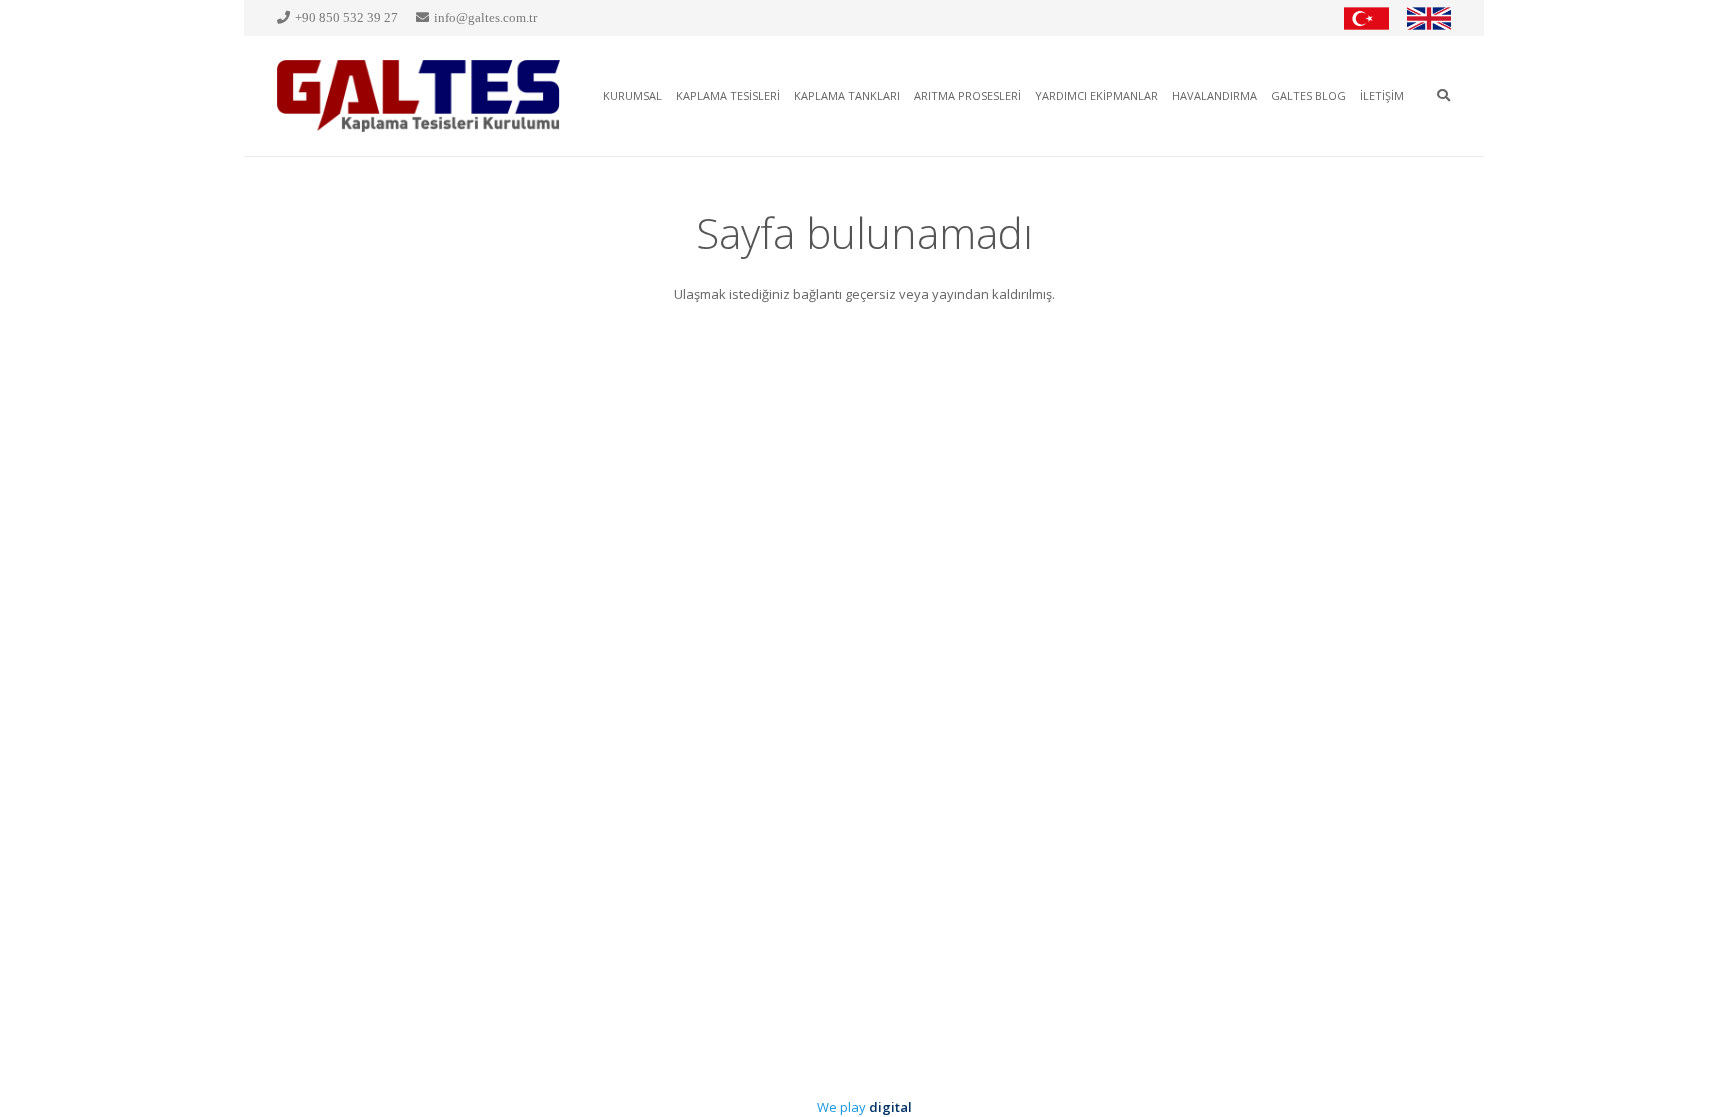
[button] (1443, 96)
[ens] (1429, 18)
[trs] (1366, 18)
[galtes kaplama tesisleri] (419, 96)
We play (864, 1107)
